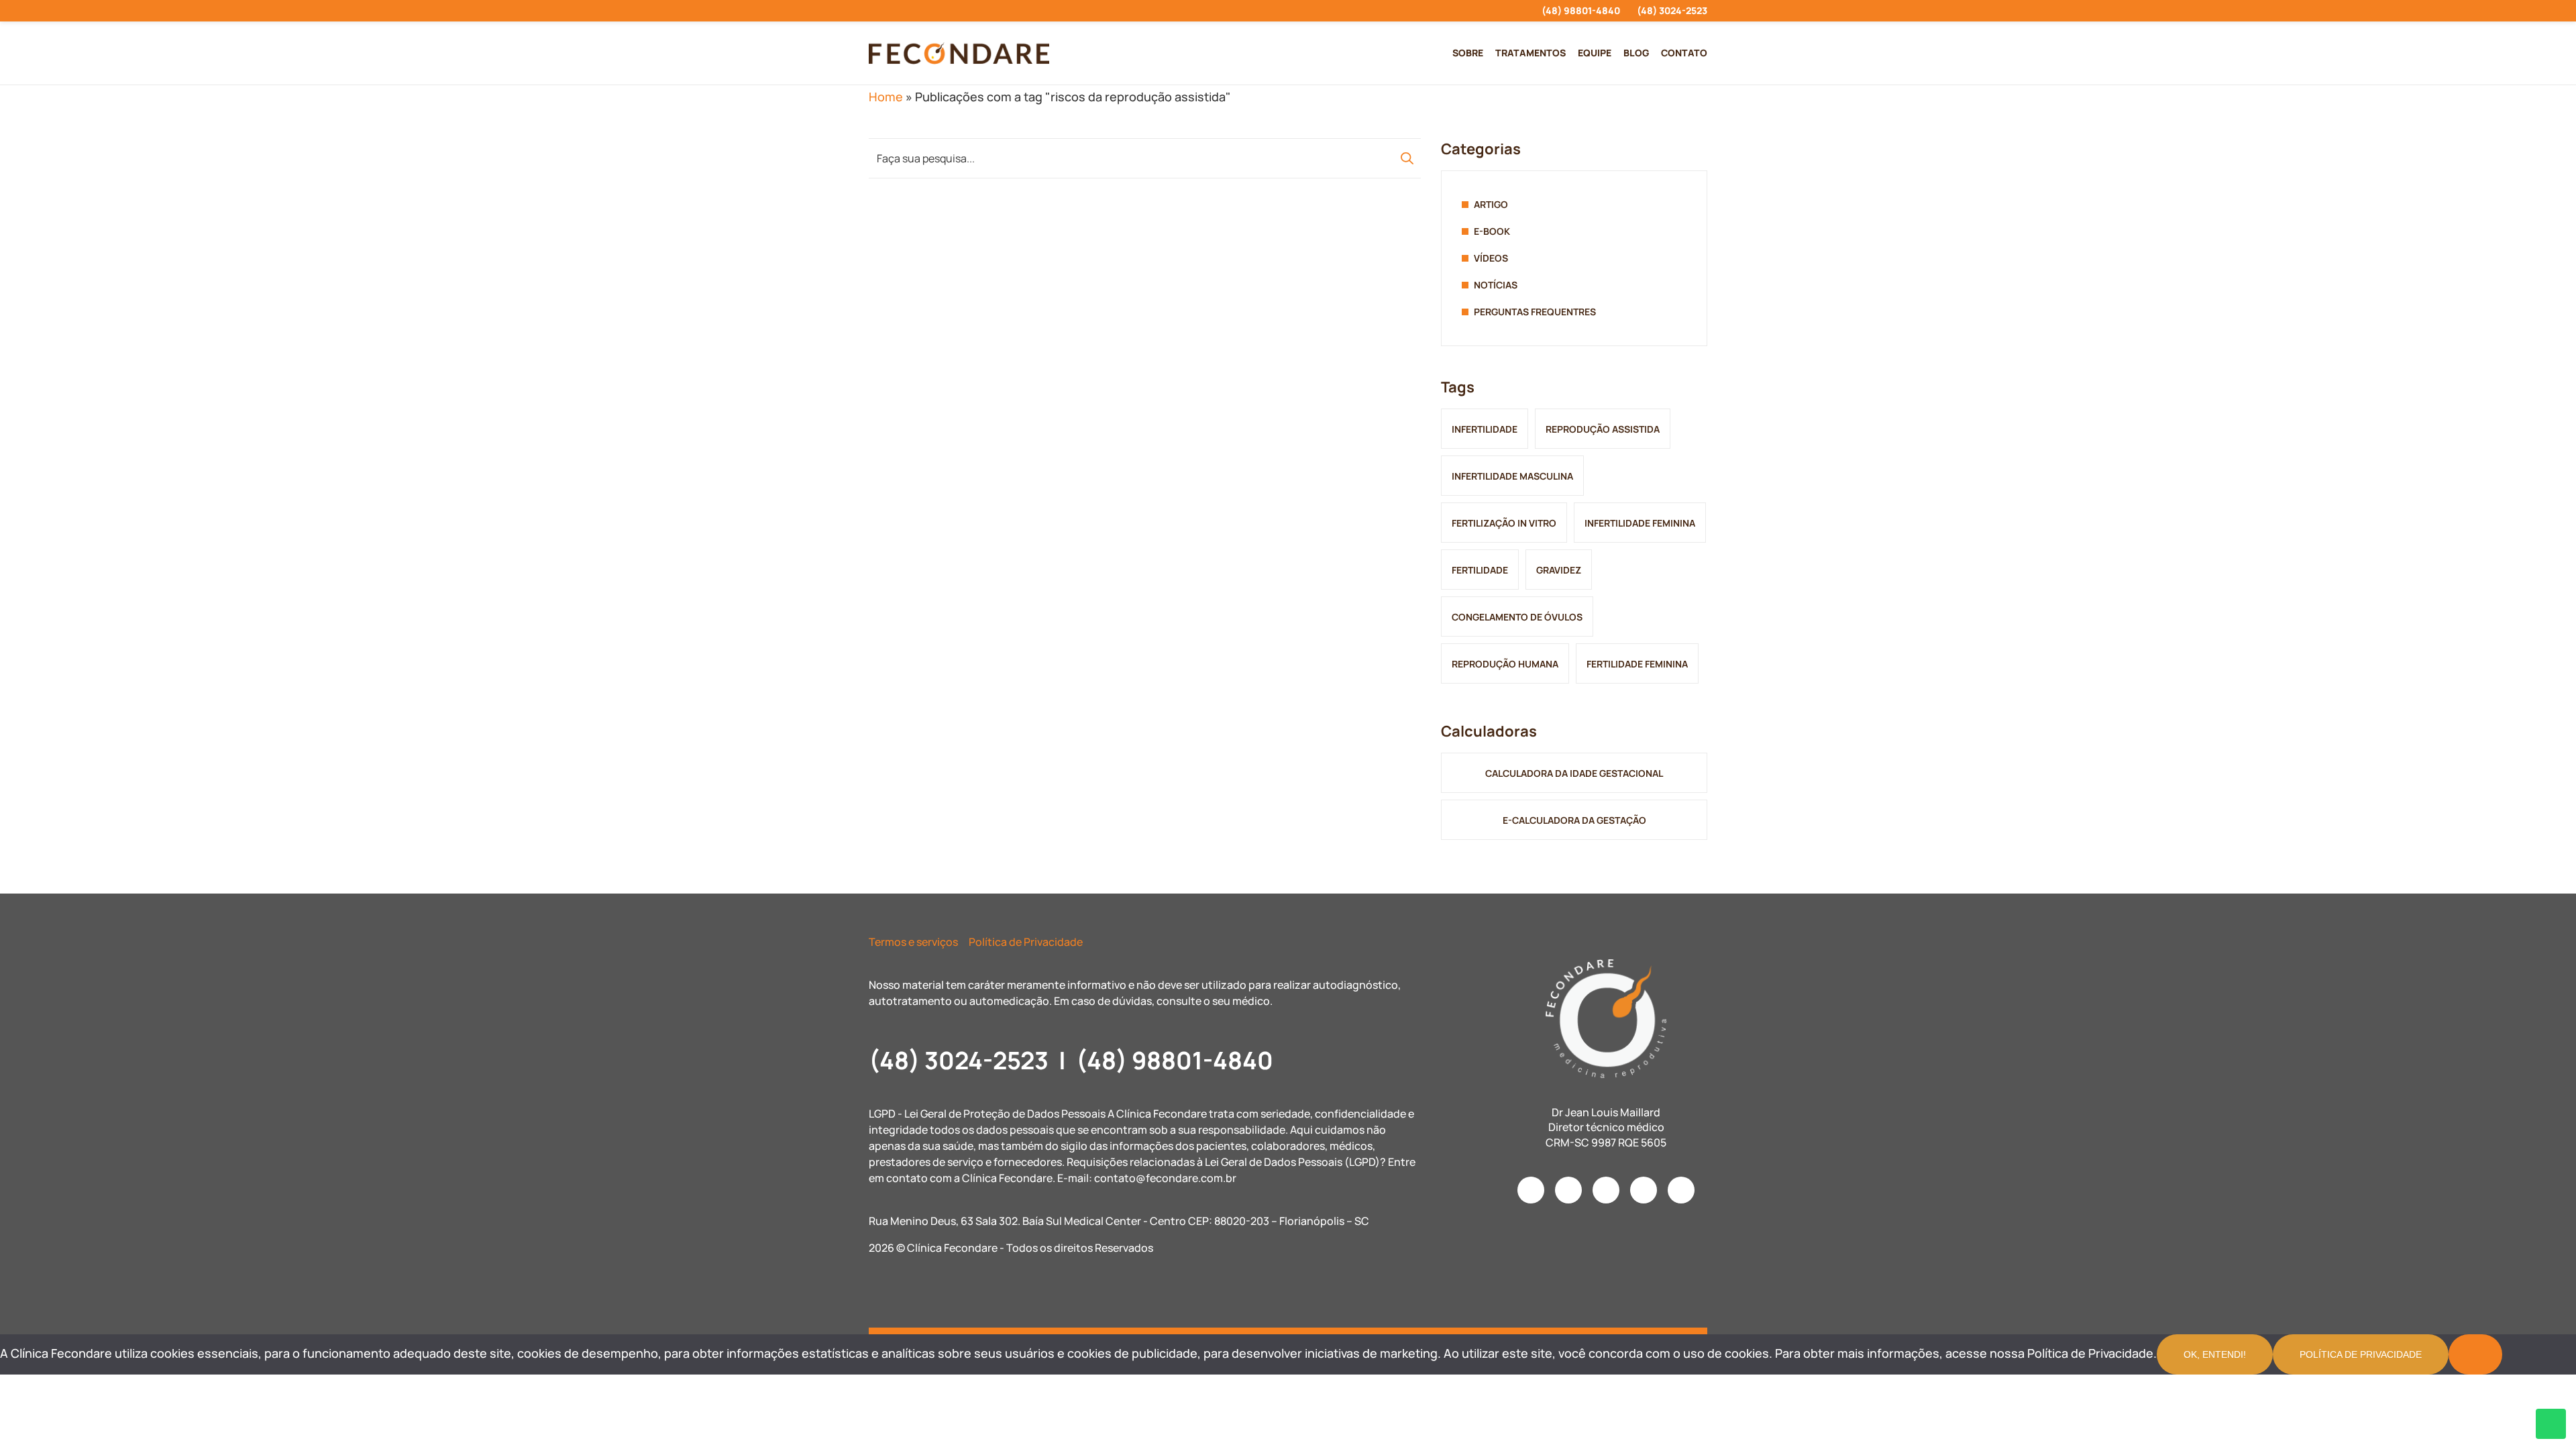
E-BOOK (1492, 231)
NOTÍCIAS (1496, 285)
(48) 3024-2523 (1672, 10)
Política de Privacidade (1026, 942)
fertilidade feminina (1637, 664)
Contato (1684, 53)
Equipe (1595, 53)
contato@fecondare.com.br (1165, 1178)
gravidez (1559, 570)
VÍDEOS (1491, 258)
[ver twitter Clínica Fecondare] (969, 11)
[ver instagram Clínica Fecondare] (872, 11)
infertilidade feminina (1640, 523)
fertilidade (1480, 570)
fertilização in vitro (1504, 523)
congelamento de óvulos (1517, 617)
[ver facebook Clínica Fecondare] (897, 11)
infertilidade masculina (1512, 476)
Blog (1636, 53)
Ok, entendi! (2215, 1354)
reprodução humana (1505, 664)
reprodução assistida (1603, 429)
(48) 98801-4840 (1581, 10)
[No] (2475, 1354)
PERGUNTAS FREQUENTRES (1535, 312)
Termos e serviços (913, 942)
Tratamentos (1531, 53)
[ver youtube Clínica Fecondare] (921, 11)
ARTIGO (1491, 204)
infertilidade (1485, 429)
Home (886, 97)
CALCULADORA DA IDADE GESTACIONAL (1574, 773)
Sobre (1468, 53)
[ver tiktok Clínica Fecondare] (945, 11)
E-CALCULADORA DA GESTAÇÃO (1574, 820)
